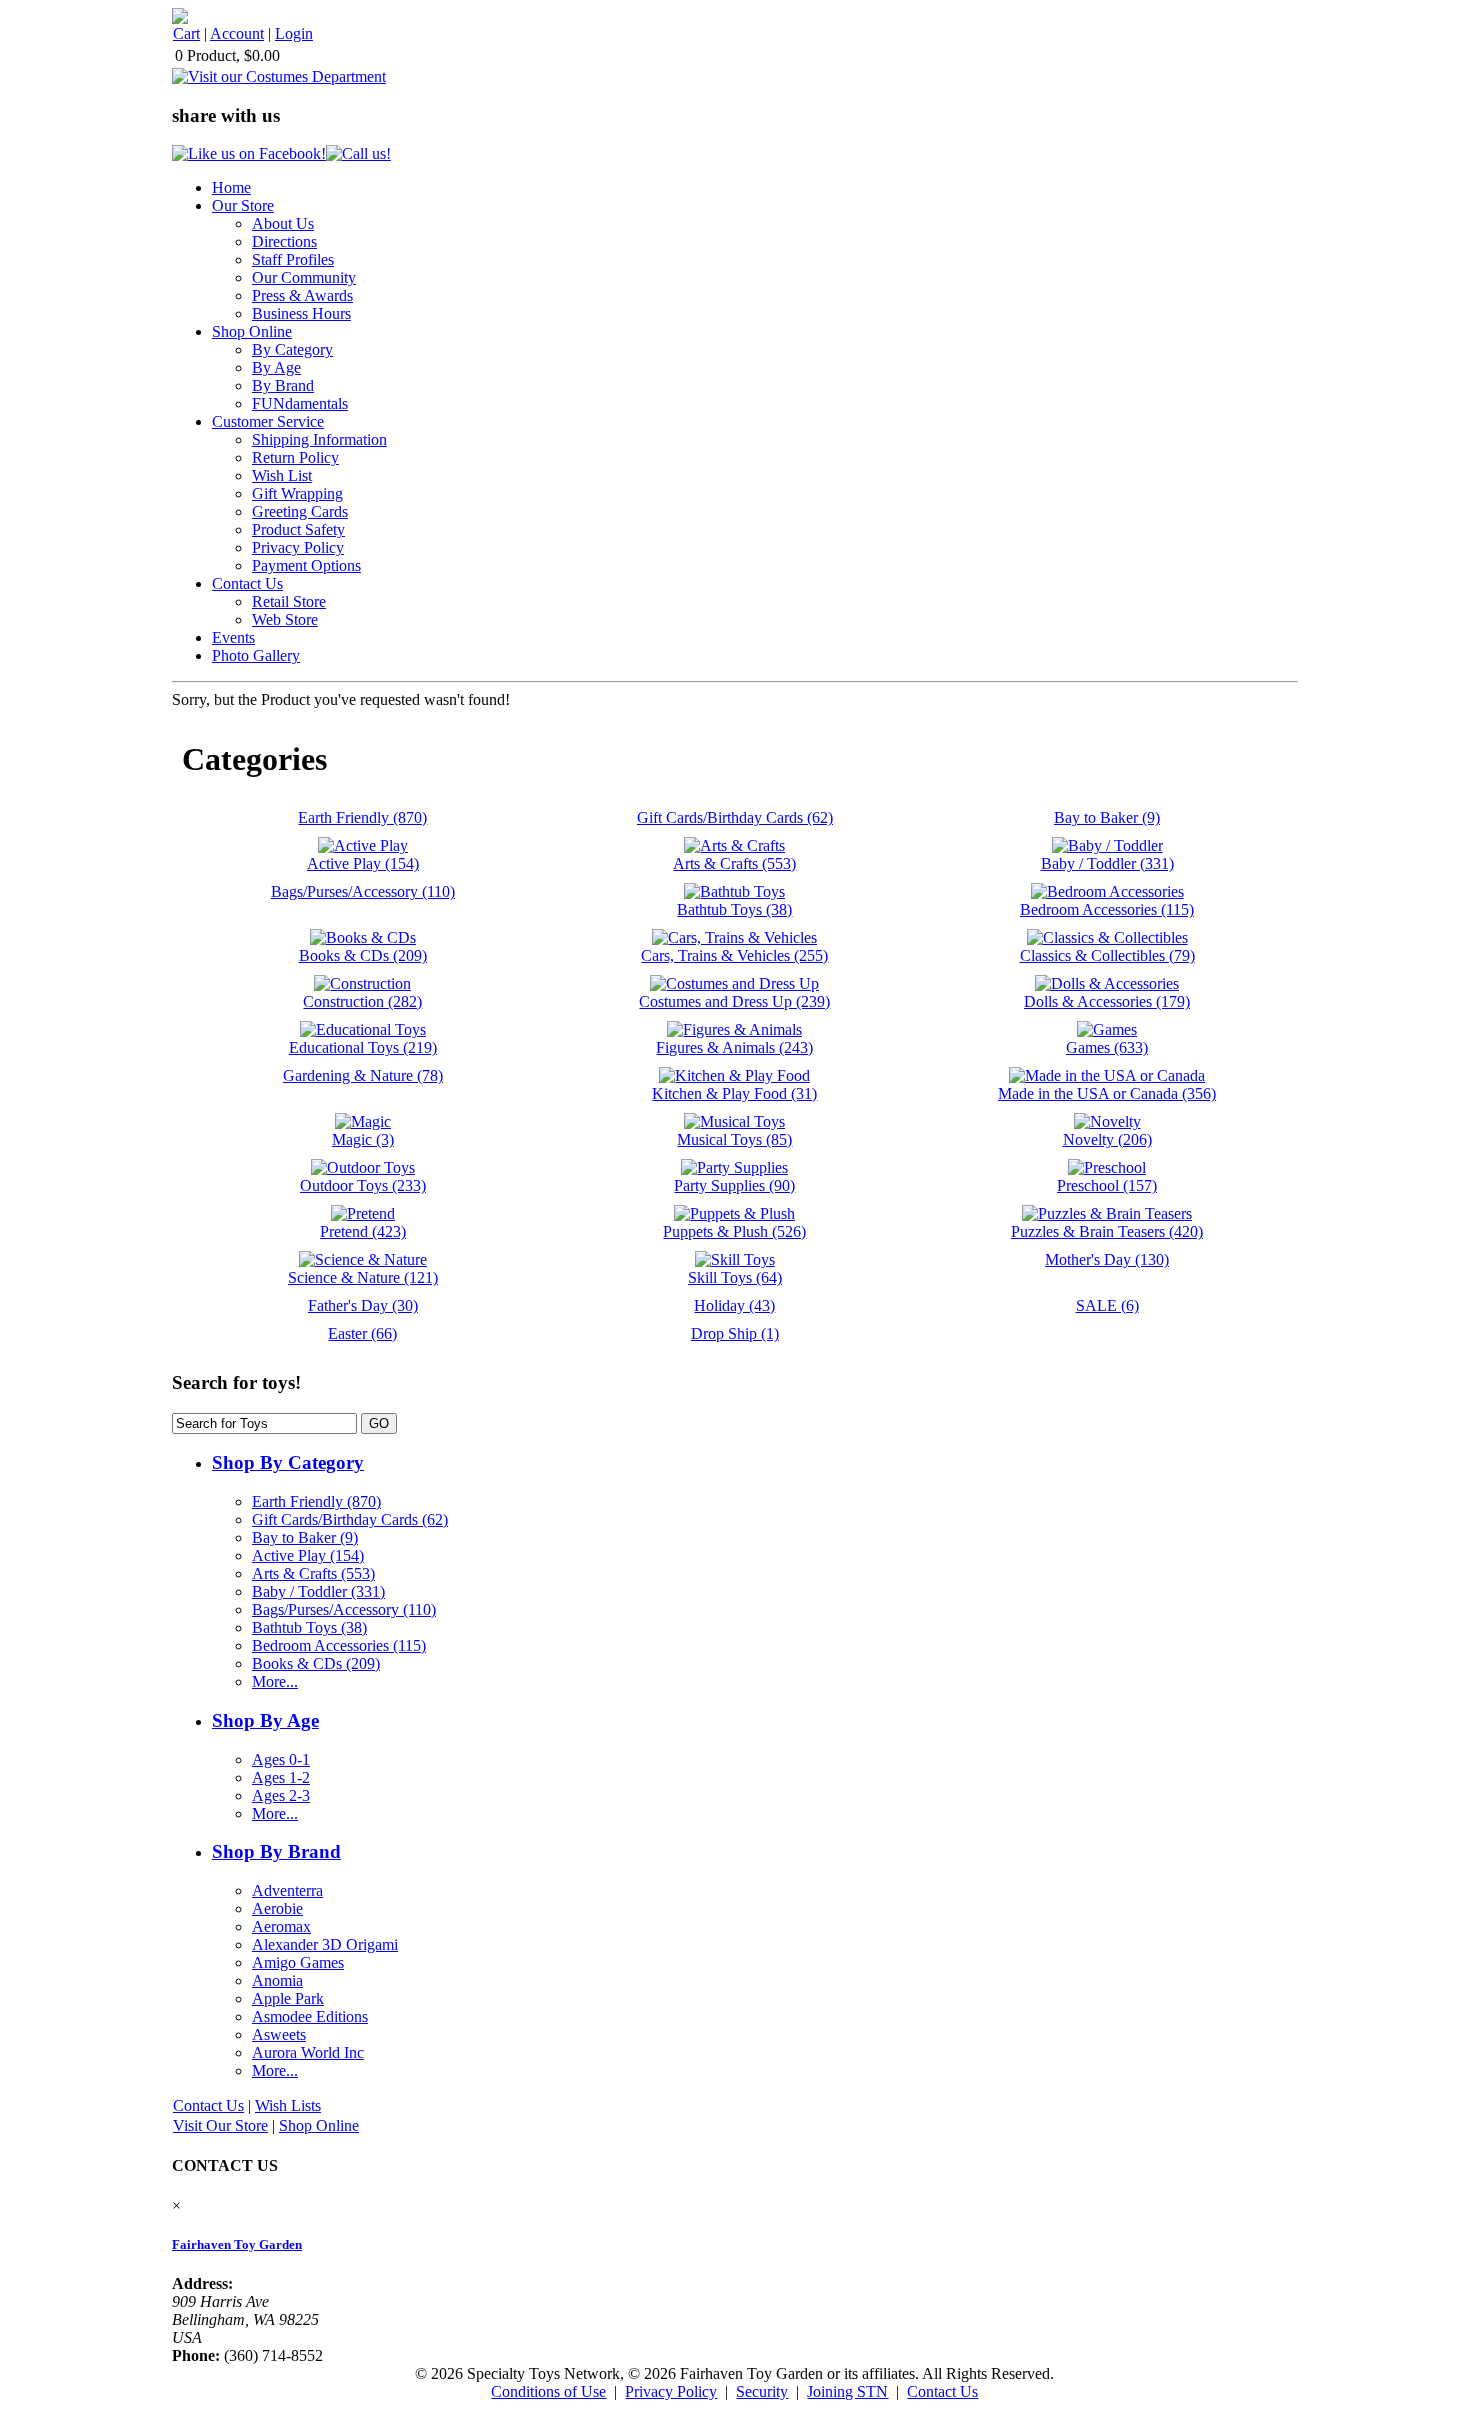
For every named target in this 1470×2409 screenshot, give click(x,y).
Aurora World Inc (308, 2052)
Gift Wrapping (297, 493)
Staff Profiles (293, 259)
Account (237, 33)
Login (294, 33)
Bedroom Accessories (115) (339, 1645)
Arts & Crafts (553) (313, 1573)
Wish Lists (288, 2105)
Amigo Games (298, 1962)
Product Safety (298, 529)
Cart (186, 33)
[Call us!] (358, 153)
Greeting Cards (300, 511)
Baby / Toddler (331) (318, 1591)
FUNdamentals (300, 403)
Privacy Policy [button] (671, 2391)
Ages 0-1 (281, 1759)
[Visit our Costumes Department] (279, 76)
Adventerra (287, 1890)
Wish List (282, 475)
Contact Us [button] (942, 2391)
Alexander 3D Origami (325, 1944)
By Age (276, 367)
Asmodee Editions (310, 2016)
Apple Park (288, 1998)
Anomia (277, 1980)
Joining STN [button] (847, 2391)
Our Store (243, 205)
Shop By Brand (276, 1851)
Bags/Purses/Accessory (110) (344, 1609)
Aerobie (277, 1908)
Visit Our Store (220, 2125)
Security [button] (762, 2391)
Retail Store (289, 601)
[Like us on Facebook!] (249, 153)
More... (275, 1681)
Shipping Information (319, 439)
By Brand (283, 385)
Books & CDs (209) (316, 1663)
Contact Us (247, 583)
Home (231, 187)
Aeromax (281, 1926)
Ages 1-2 (281, 1777)
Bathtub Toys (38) (309, 1627)
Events (233, 637)
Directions (284, 241)
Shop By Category (288, 1462)
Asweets (279, 2034)
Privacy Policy (298, 547)
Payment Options (306, 565)
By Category (292, 349)
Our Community (304, 277)
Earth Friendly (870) (316, 1501)
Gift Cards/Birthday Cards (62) (350, 1519)
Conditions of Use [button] (548, 2391)
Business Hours (301, 313)
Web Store (285, 619)
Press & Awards (302, 295)
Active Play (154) (308, 1555)
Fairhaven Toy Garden (237, 2244)
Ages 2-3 (281, 1795)
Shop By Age (265, 1720)
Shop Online (252, 331)
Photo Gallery (256, 655)
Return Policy (295, 457)
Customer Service (268, 421)
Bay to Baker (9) (305, 1537)
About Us (283, 223)
